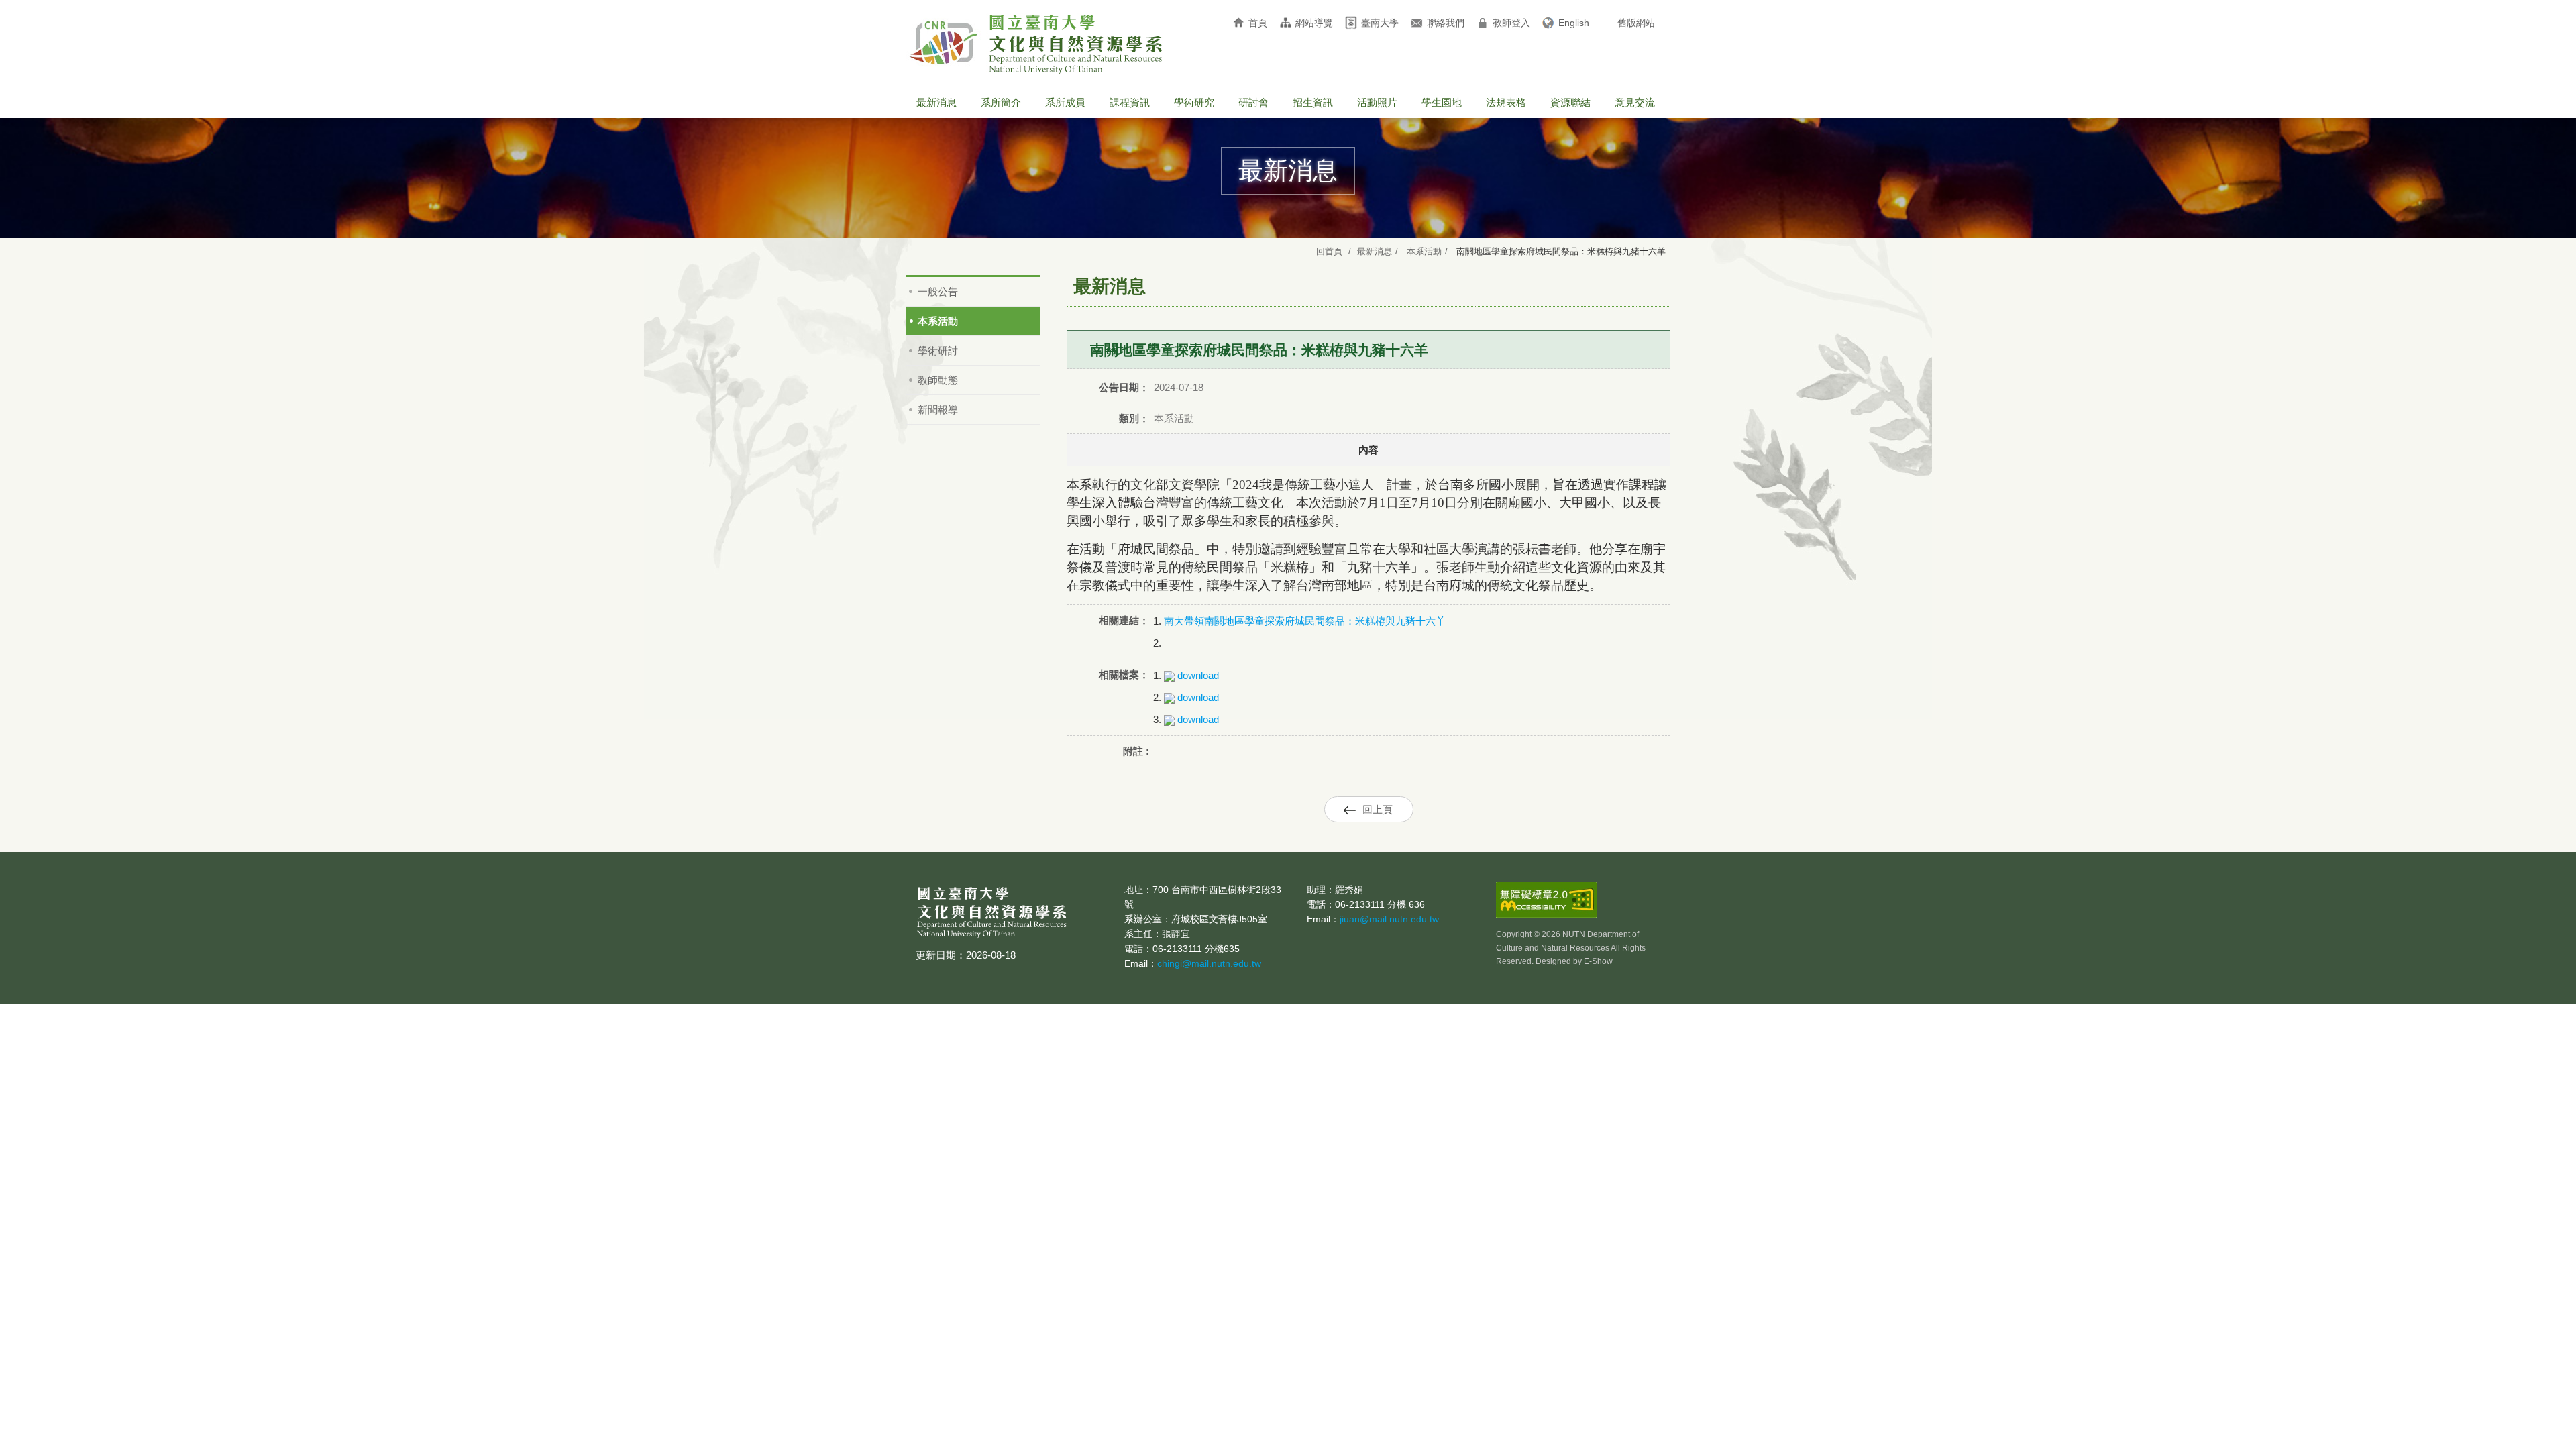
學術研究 (1194, 102)
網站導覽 (1314, 23)
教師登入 (1511, 23)
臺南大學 (1380, 23)
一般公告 (938, 291)
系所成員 (1065, 102)
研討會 (1253, 102)
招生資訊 (1313, 102)
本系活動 (1424, 251)
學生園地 (1442, 102)
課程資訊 (1130, 102)
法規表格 (1506, 102)
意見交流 (1635, 102)
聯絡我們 (1446, 23)
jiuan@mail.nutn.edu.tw (1389, 919)
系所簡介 (1001, 102)
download (1197, 675)
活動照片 (1377, 102)
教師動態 (938, 380)
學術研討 (938, 351)
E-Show (1598, 961)
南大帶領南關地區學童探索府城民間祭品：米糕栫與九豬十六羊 (1305, 621)
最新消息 (936, 102)
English (1574, 23)
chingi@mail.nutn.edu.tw (1209, 963)
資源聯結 (1570, 102)
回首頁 (1329, 251)
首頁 (1258, 23)
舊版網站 (1636, 23)
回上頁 (1378, 809)
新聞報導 (938, 410)
